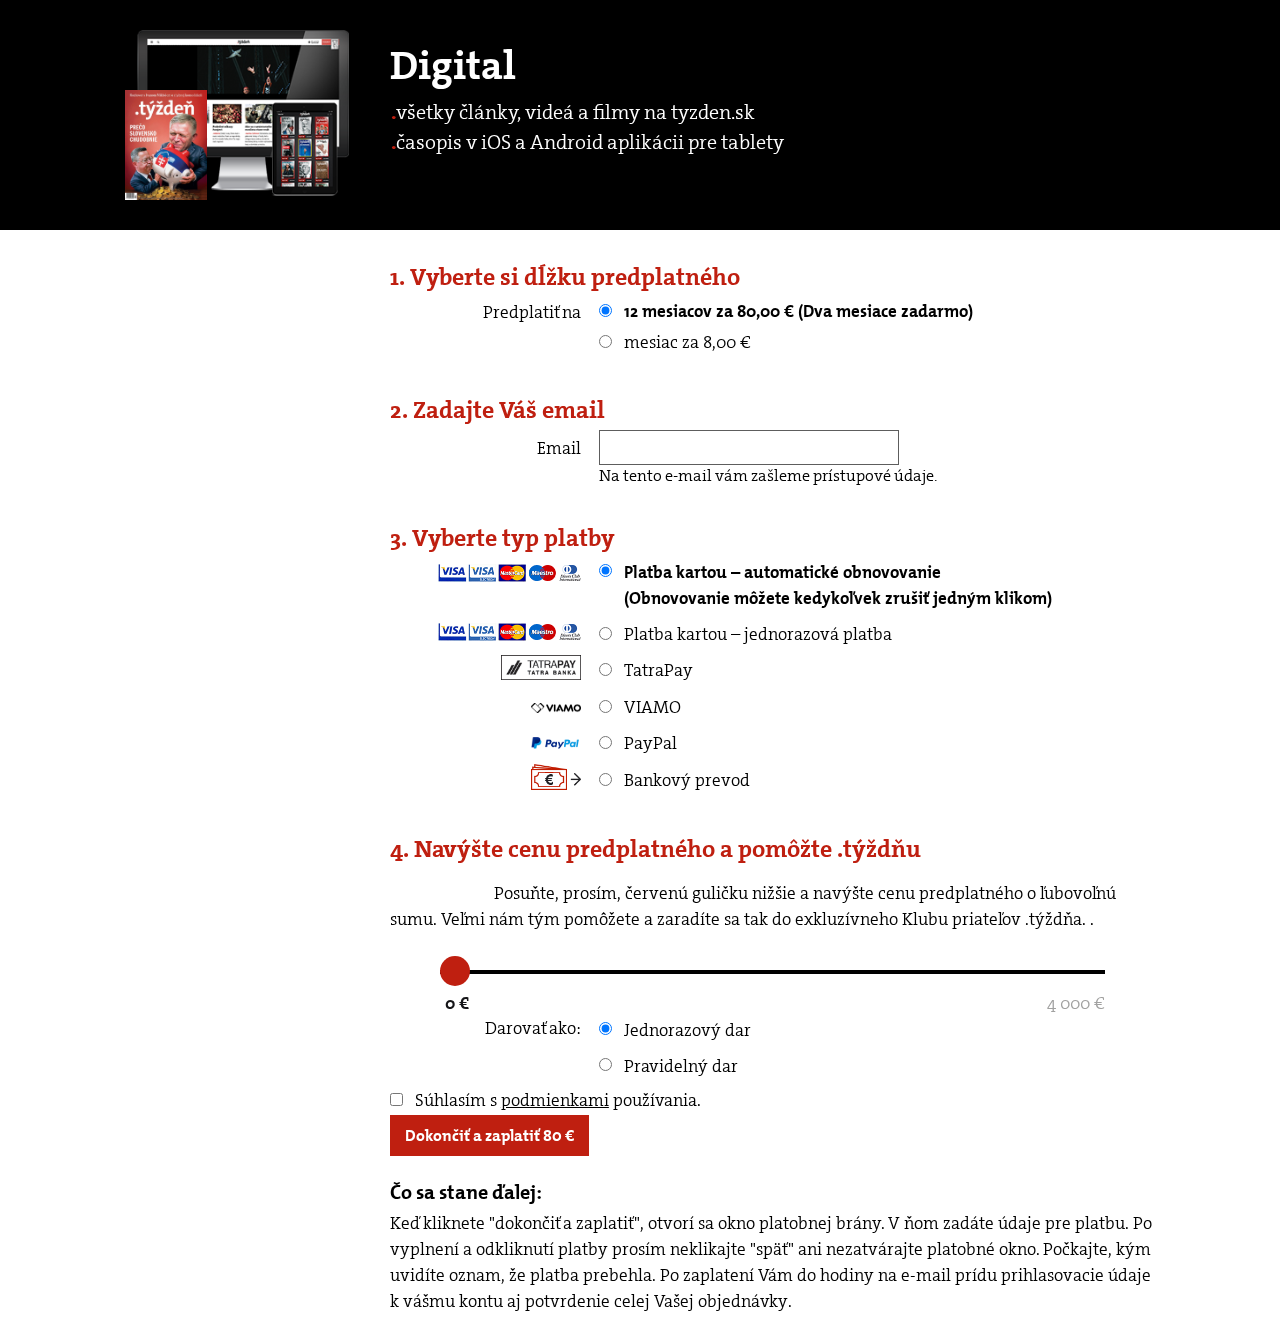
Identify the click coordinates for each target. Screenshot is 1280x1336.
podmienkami (555, 1100)
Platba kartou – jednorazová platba (756, 634)
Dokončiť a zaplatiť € (489, 1135)
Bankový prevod (685, 780)
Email (559, 448)
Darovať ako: (533, 1028)
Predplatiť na (532, 312)
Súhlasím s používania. (556, 1100)
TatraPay (656, 670)
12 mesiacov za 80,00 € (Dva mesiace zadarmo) (796, 311)
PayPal (648, 743)
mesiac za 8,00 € (685, 342)
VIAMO (650, 707)
